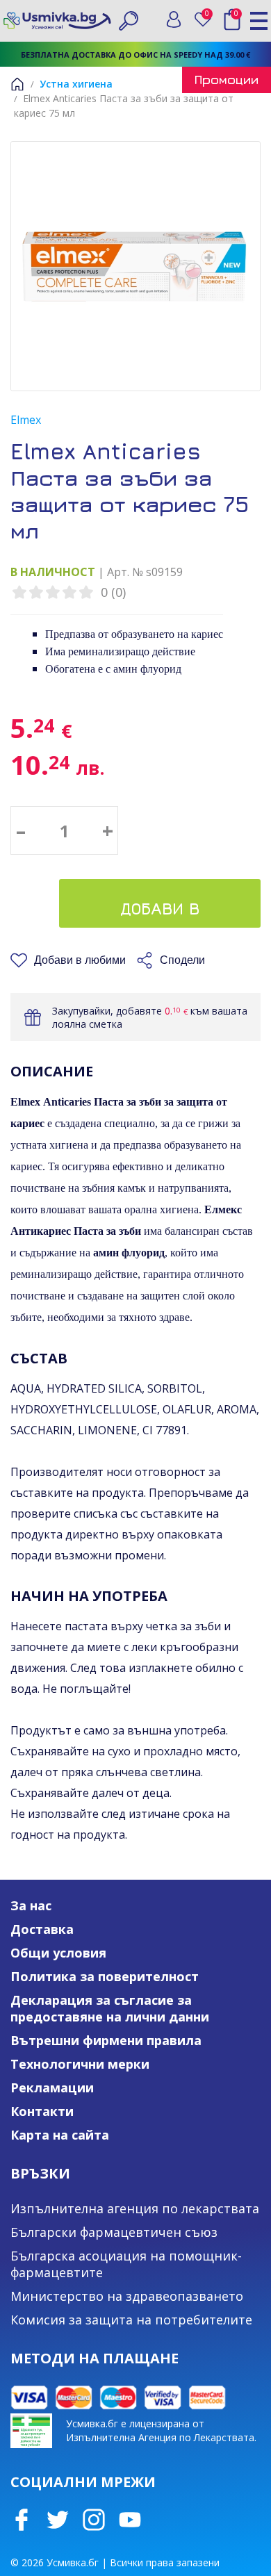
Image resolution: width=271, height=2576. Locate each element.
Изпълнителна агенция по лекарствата (135, 2208)
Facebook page (22, 2520)
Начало (17, 84)
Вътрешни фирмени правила (106, 2040)
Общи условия (58, 1953)
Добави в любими (80, 960)
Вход (174, 19)
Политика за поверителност (105, 1976)
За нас (31, 1905)
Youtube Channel (130, 2520)
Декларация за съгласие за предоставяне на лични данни (110, 2008)
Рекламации (52, 2087)
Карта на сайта (60, 2135)
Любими (210, 16)
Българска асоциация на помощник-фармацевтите (126, 2264)
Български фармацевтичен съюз (114, 2232)
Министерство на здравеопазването (127, 2296)
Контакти (42, 2111)
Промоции (227, 80)
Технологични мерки (80, 2064)
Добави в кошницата (160, 913)
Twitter (58, 2520)
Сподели (182, 960)
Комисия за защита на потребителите (131, 2320)
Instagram (94, 2520)
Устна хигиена (76, 84)
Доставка (42, 1929)
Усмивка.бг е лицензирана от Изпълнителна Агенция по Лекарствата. (161, 2430)
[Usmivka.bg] (57, 20)
